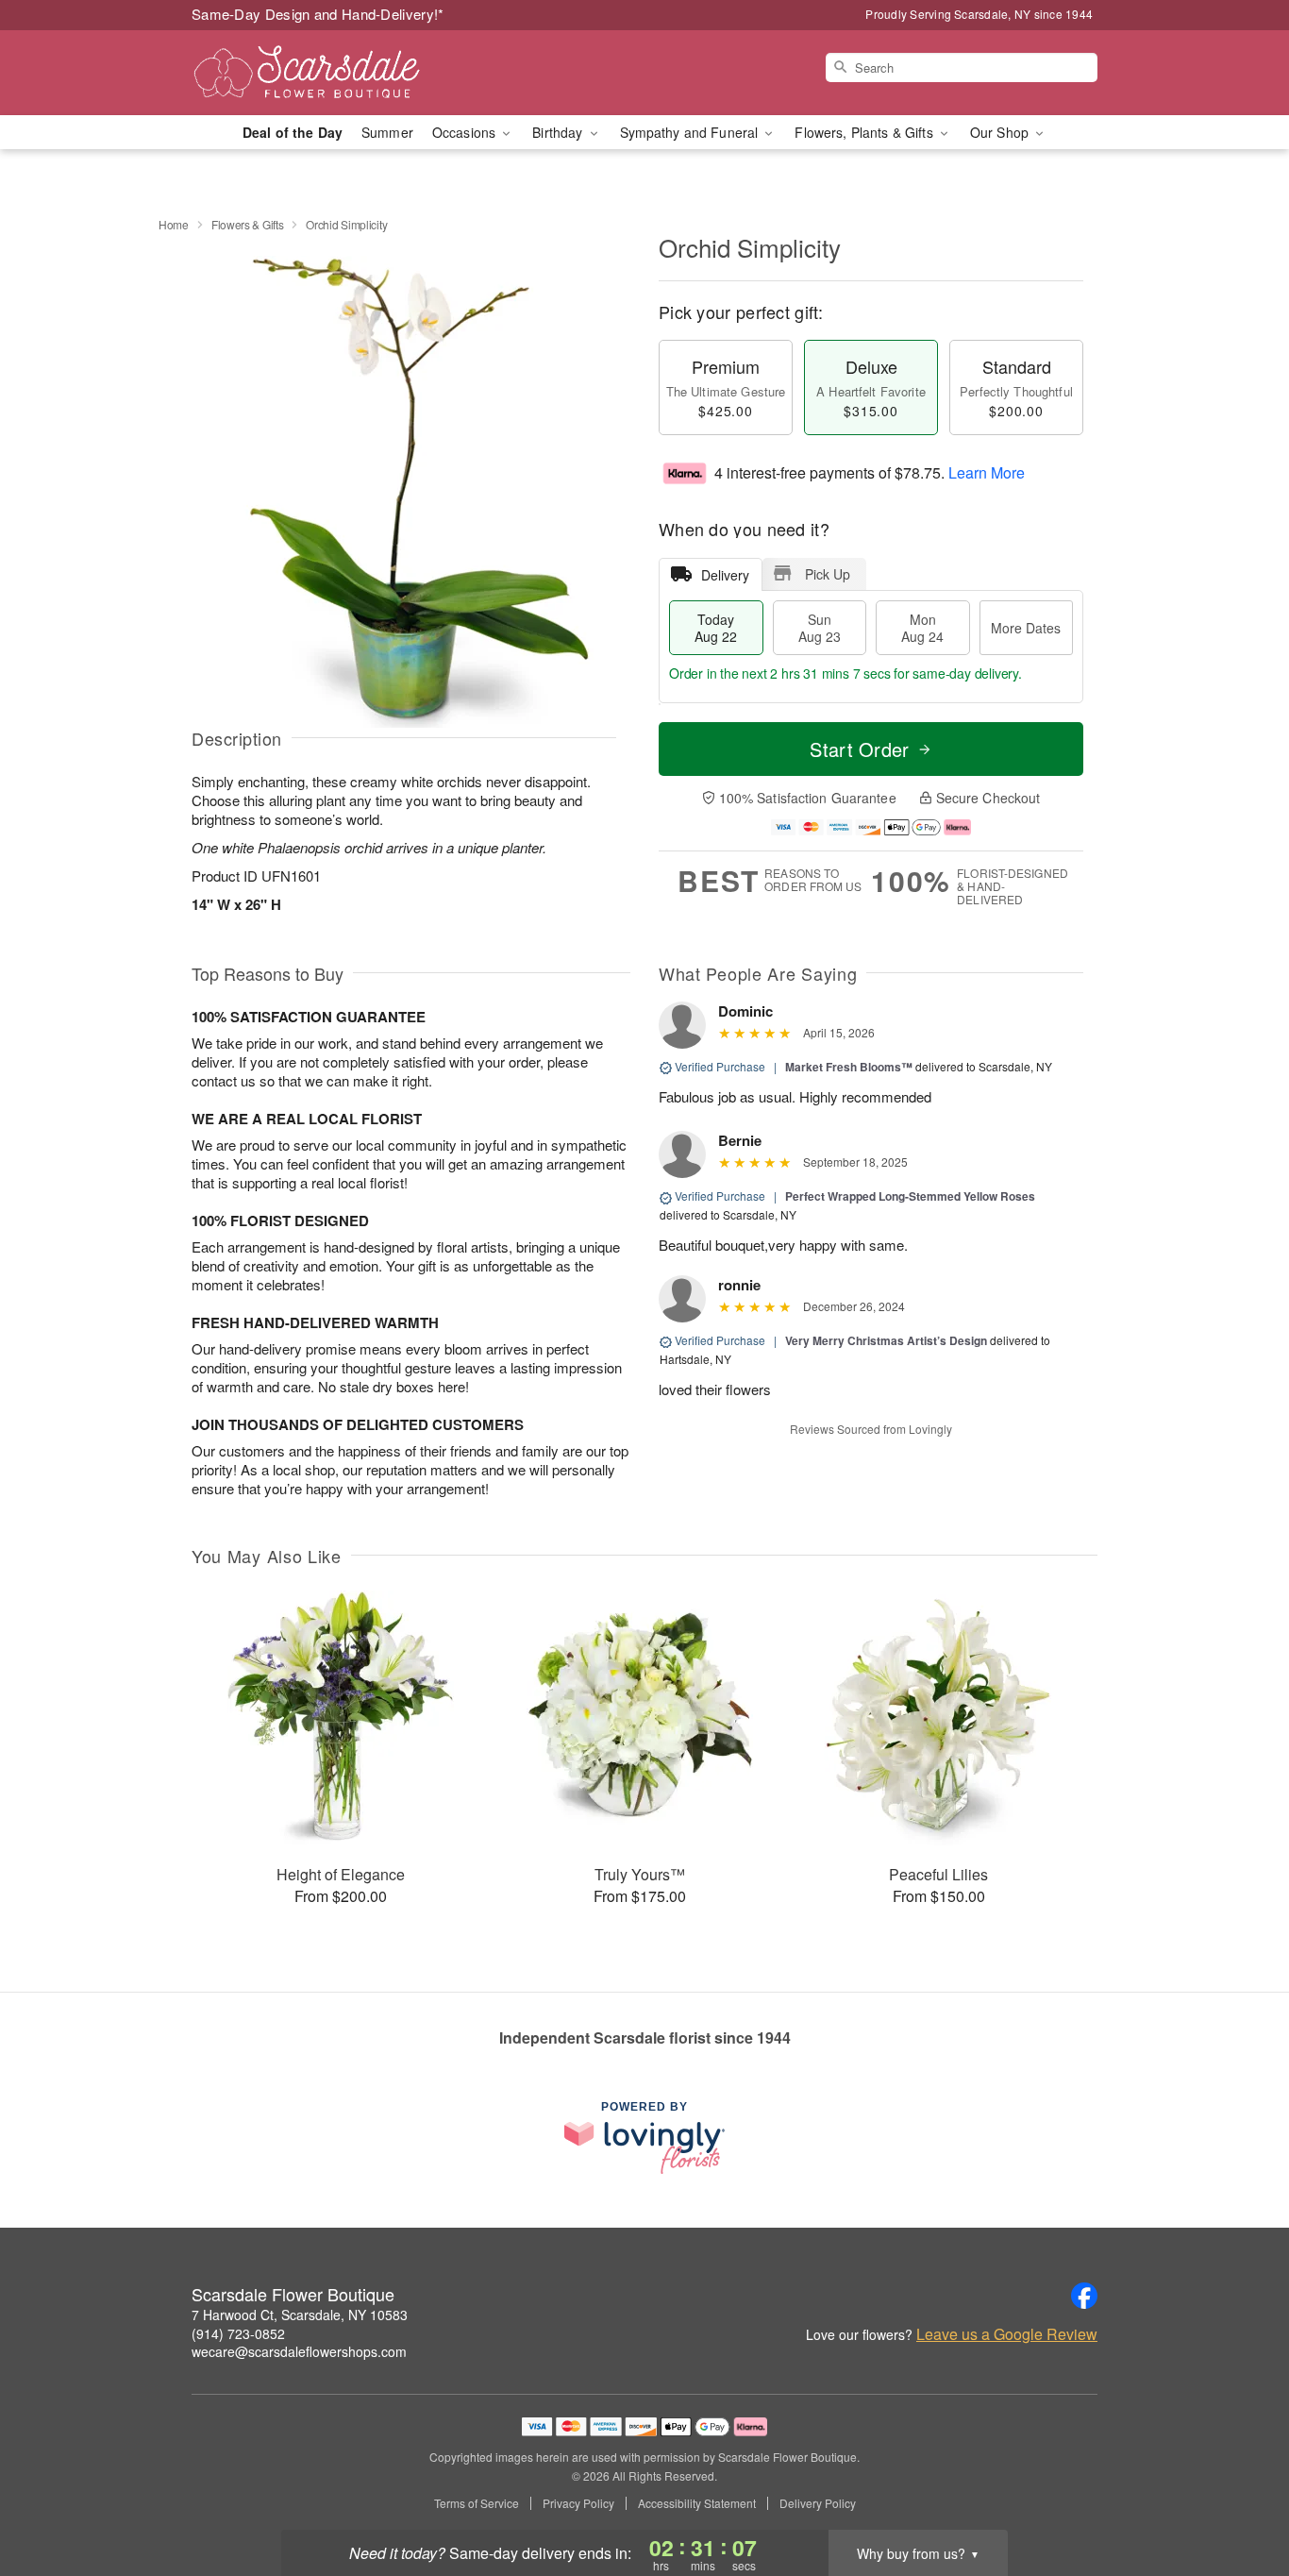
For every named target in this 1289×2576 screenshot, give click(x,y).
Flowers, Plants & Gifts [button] (865, 132)
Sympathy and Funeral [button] (691, 132)
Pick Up (828, 574)
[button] (1239, 2496)
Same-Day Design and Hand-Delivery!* (318, 14)
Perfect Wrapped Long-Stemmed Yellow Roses (910, 1196)
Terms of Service (477, 2503)
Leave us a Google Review (1007, 2334)
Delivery (725, 575)
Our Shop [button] (1001, 132)
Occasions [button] (466, 132)
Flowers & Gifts (248, 224)
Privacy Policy (578, 2503)
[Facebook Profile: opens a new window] (1084, 2296)
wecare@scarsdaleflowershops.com (299, 2351)
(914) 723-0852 (238, 2333)
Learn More (987, 472)
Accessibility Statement (697, 2503)
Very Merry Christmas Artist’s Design (886, 1340)
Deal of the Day (293, 132)
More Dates (1026, 628)
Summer (387, 132)
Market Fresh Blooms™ (849, 1067)
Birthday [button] (559, 132)
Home (174, 224)
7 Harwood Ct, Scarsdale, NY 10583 (300, 2315)
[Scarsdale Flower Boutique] (327, 73)
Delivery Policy (818, 2503)
